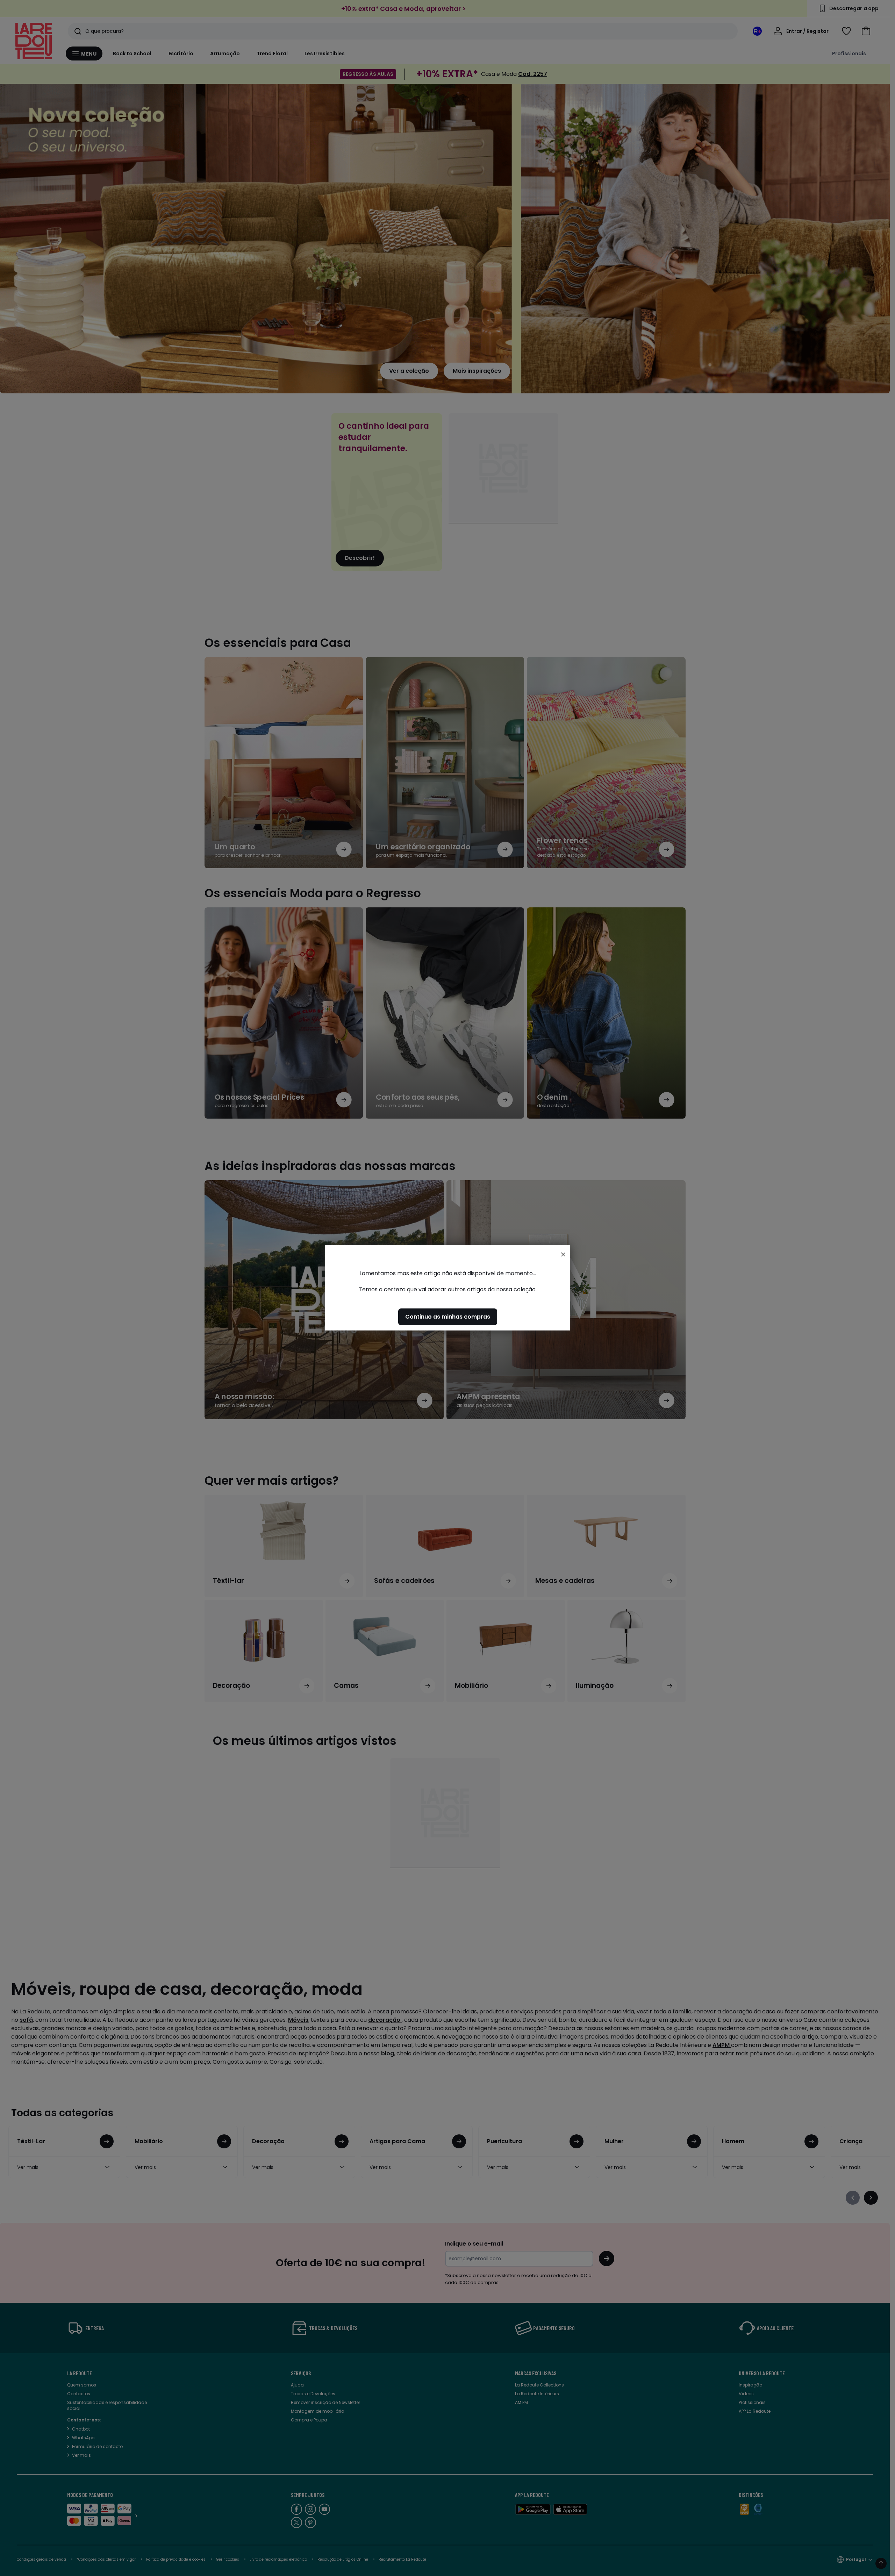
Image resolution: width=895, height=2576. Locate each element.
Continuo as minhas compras (448, 1317)
